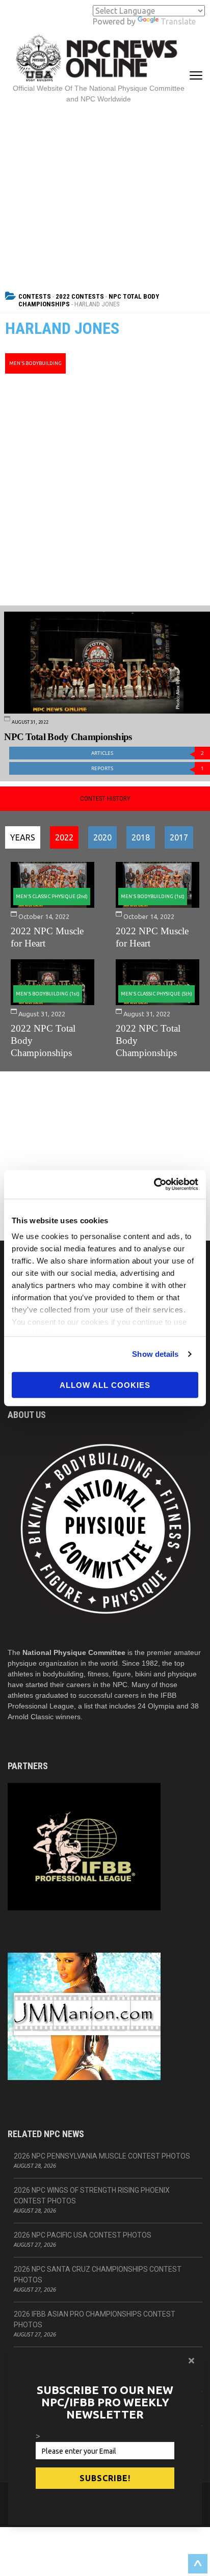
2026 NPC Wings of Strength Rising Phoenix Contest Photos (92, 2196)
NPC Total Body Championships (68, 737)
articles (148, 753)
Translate (178, 21)
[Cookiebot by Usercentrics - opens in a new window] (154, 1185)
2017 (179, 837)
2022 (64, 837)
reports (148, 768)
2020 (102, 837)
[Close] (191, 2360)
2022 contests (80, 296)
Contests (35, 296)
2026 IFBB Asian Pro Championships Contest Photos (95, 2319)
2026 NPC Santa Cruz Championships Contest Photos (98, 2275)
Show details (155, 1354)
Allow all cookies (105, 1385)
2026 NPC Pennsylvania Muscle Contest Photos (102, 2156)
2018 (141, 837)
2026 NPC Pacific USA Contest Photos (83, 2235)
